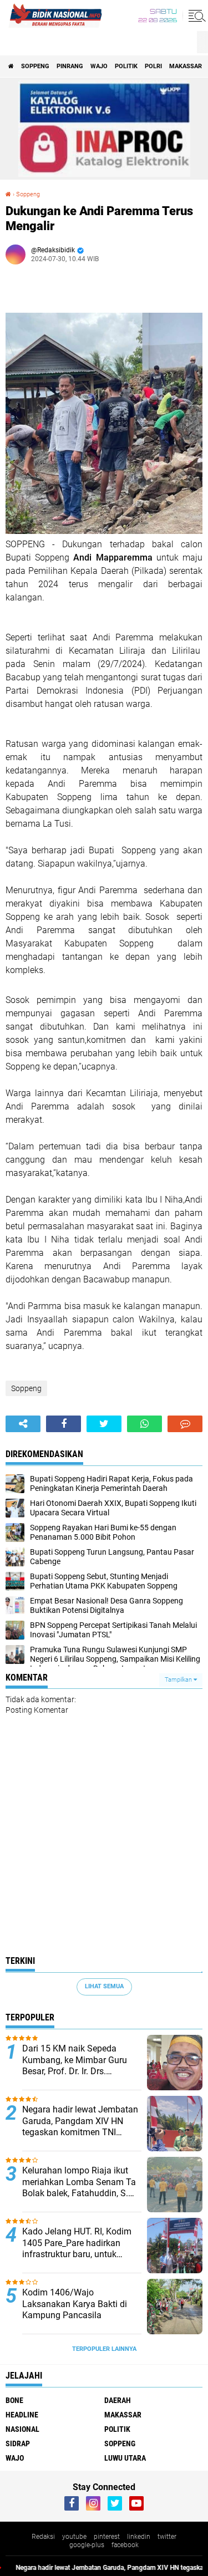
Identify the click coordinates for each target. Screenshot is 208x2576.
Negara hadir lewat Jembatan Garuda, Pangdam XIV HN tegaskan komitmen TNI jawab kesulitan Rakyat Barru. (80, 2121)
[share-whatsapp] (144, 1424)
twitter (167, 2537)
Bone (14, 2400)
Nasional (22, 2429)
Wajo (99, 66)
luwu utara (125, 2458)
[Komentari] (185, 1424)
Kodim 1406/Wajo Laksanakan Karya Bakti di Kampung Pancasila (75, 2304)
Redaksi (43, 2537)
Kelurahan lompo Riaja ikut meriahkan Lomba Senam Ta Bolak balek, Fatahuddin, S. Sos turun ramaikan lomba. (79, 2182)
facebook (125, 2545)
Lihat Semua (104, 1986)
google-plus (87, 2545)
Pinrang (70, 66)
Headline (22, 2415)
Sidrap (18, 2443)
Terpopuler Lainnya (104, 2349)
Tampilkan (179, 1680)
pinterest (107, 2537)
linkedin (139, 2537)
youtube (74, 2537)
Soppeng (35, 66)
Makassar (186, 66)
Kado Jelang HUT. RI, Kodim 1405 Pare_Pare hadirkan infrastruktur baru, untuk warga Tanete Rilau (77, 2243)
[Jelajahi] (195, 16)
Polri (153, 66)
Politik (126, 66)
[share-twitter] (104, 1424)
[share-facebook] (64, 1424)
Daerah (118, 2400)
